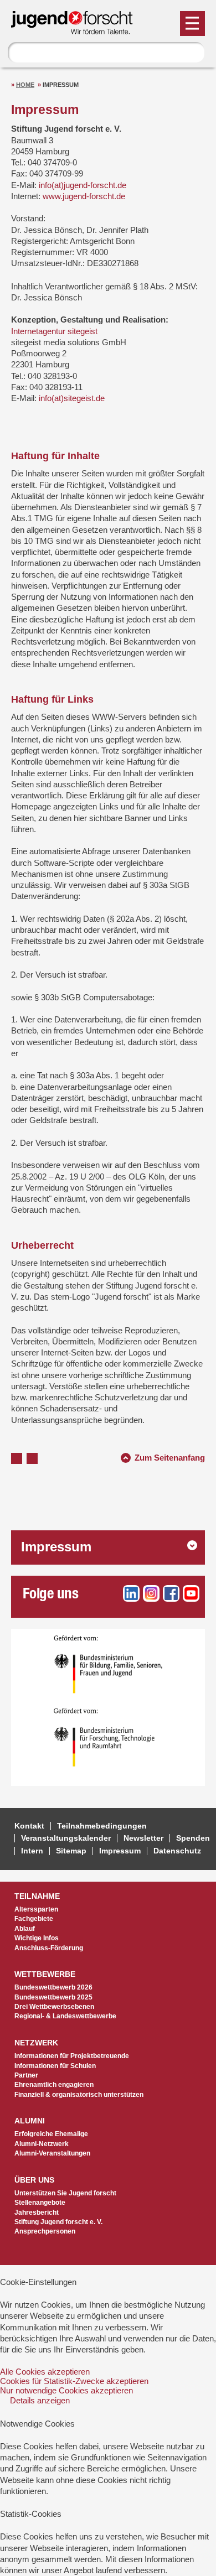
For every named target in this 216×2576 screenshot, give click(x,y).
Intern (32, 1851)
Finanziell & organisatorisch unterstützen (79, 2095)
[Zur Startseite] (77, 30)
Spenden (193, 1838)
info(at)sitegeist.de (72, 398)
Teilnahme (37, 1896)
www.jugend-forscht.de (84, 196)
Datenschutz (177, 1851)
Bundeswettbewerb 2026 (53, 1987)
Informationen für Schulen (55, 2066)
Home (25, 85)
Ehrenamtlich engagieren (54, 2085)
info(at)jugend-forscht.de (83, 185)
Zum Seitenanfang (170, 1456)
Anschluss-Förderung (49, 1948)
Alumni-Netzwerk (42, 2144)
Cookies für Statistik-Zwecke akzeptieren (74, 2381)
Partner (26, 2075)
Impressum (56, 1547)
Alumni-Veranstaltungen (52, 2153)
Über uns (34, 2180)
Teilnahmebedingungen (102, 1826)
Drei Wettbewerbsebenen (54, 2007)
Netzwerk (36, 2043)
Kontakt (29, 1826)
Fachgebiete (34, 1919)
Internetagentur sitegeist (54, 331)
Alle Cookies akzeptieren (45, 2372)
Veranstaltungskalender (66, 1838)
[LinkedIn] (131, 1593)
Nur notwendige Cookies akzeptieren (66, 2390)
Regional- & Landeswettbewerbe (65, 2016)
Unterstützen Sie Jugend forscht (65, 2193)
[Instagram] (151, 1593)
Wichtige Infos (37, 1938)
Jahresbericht (37, 2213)
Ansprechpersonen (45, 2231)
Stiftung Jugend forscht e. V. (58, 2222)
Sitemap (71, 1851)
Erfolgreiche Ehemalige (51, 2134)
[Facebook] (171, 1593)
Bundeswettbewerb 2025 (53, 1997)
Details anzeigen (40, 2400)
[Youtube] (191, 1593)
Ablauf (25, 1929)
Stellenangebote (40, 2203)
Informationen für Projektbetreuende (72, 2056)
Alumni (30, 2121)
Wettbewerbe (45, 1974)
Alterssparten (36, 1909)
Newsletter (143, 1838)
